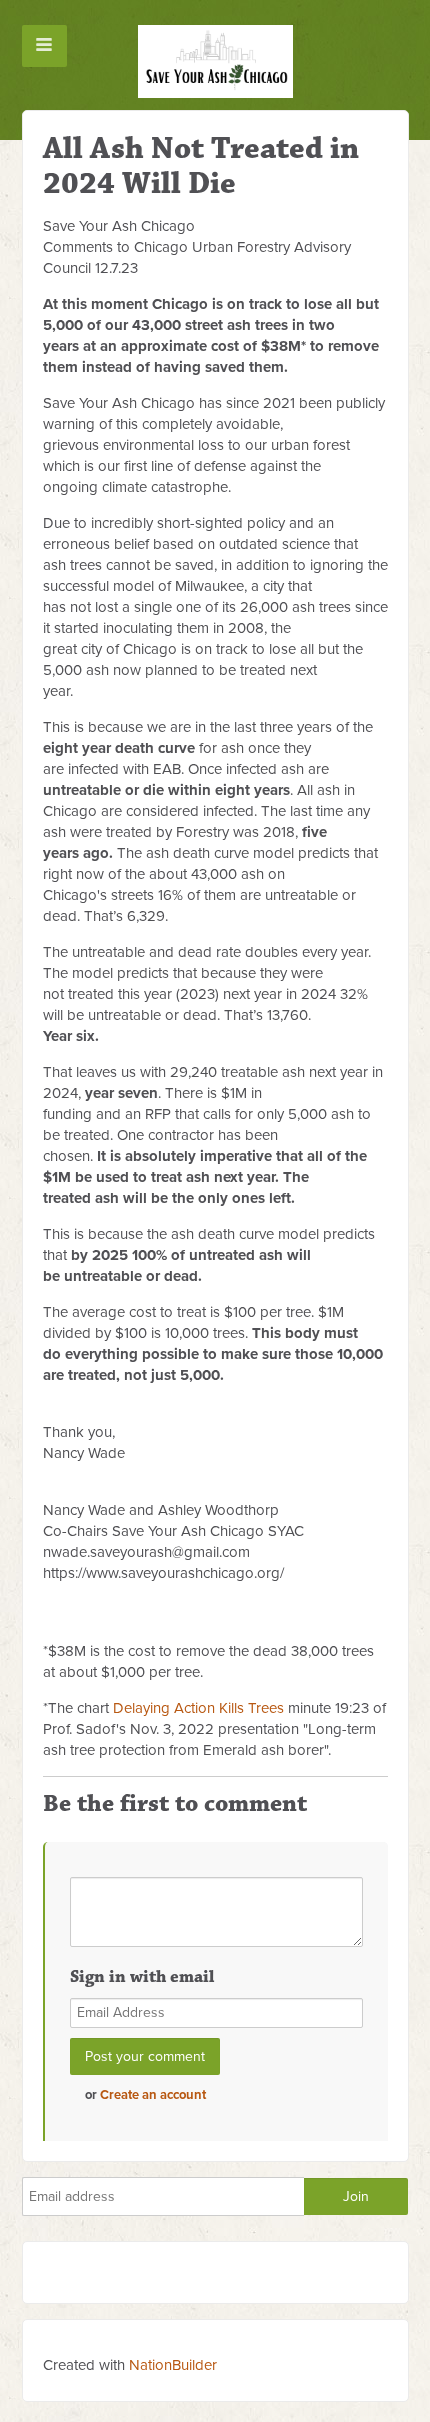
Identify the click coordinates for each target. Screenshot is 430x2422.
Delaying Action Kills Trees (198, 1708)
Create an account (153, 2095)
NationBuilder (173, 2365)
